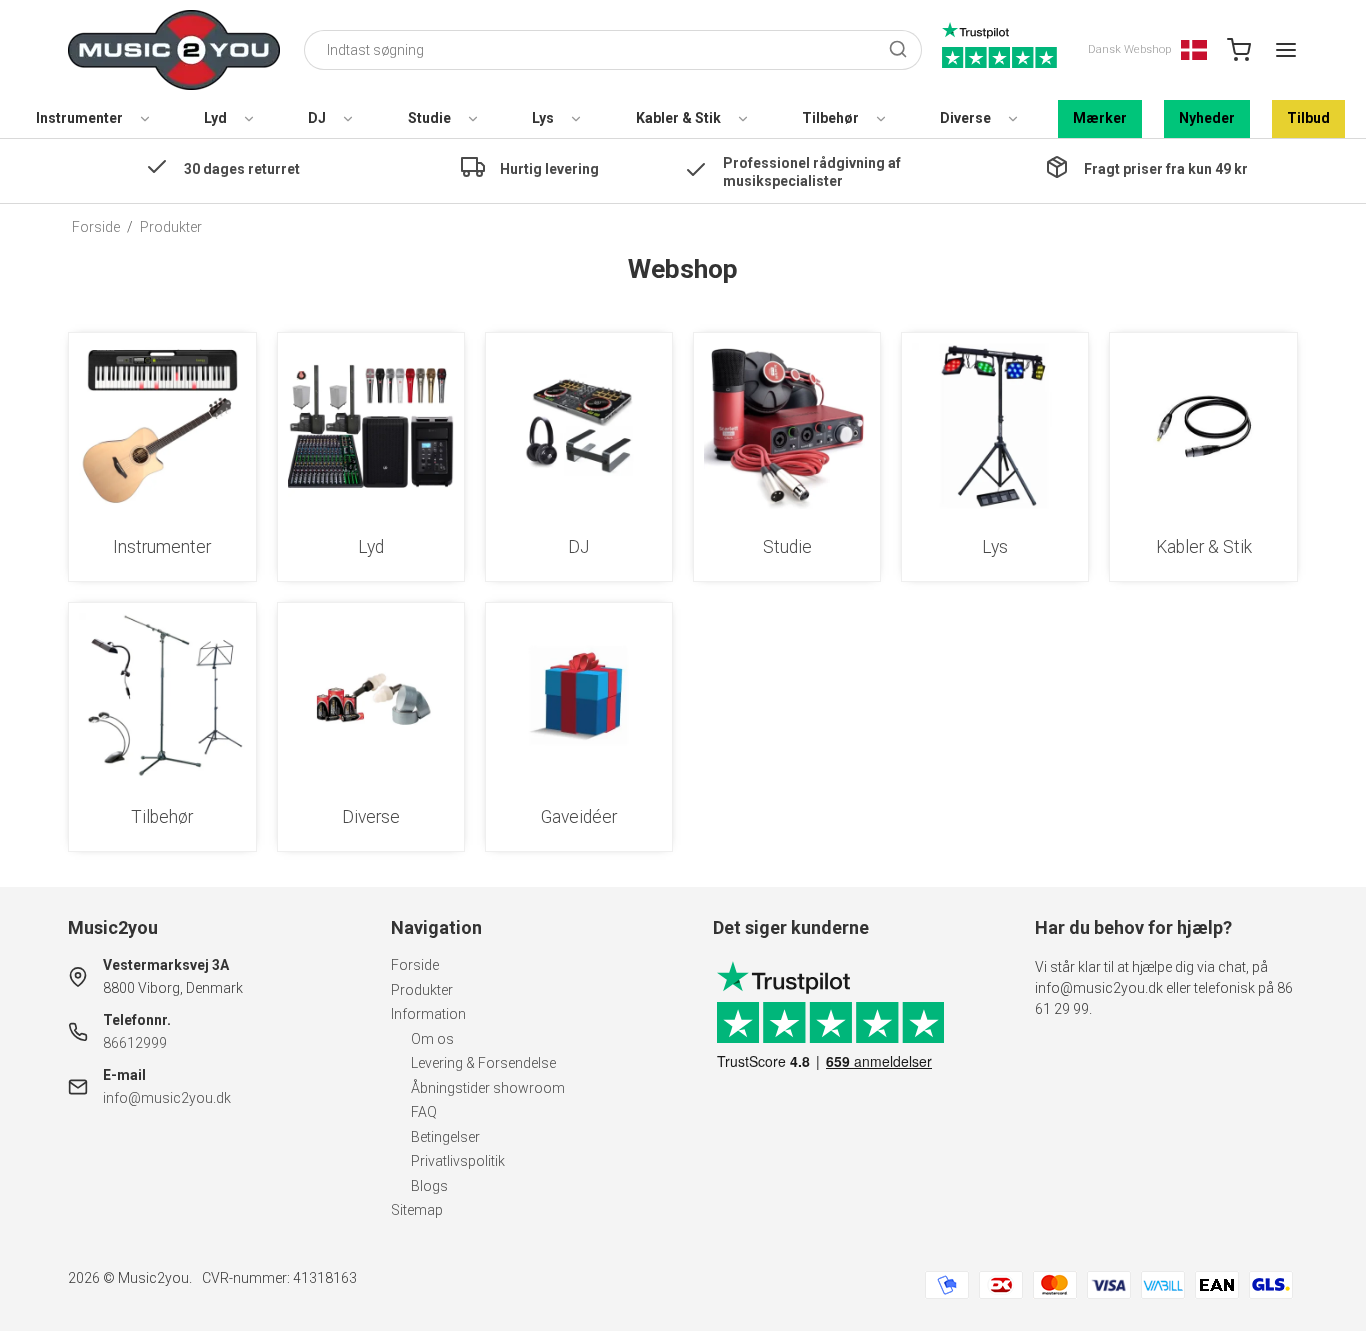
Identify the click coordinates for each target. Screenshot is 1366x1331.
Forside (415, 965)
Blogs (429, 1186)
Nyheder (1207, 118)
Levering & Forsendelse (483, 1063)
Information (428, 1014)
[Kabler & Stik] (1203, 426)
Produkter (422, 990)
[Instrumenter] (162, 426)
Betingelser (445, 1137)
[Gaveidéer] (579, 696)
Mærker (1100, 118)
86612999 (135, 1043)
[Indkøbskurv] (1239, 50)
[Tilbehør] (162, 696)
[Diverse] (371, 696)
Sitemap (417, 1210)
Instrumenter (79, 118)
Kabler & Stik (678, 118)
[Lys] (995, 426)
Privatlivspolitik (458, 1161)
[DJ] (579, 426)
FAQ (424, 1112)
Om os (432, 1039)
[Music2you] (174, 50)
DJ (317, 118)
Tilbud (1308, 118)
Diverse (965, 118)
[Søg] (898, 50)
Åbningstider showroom (488, 1088)
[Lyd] (371, 426)
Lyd (215, 118)
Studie (429, 118)
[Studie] (787, 426)
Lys (543, 118)
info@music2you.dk (167, 1098)
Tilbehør (830, 118)
